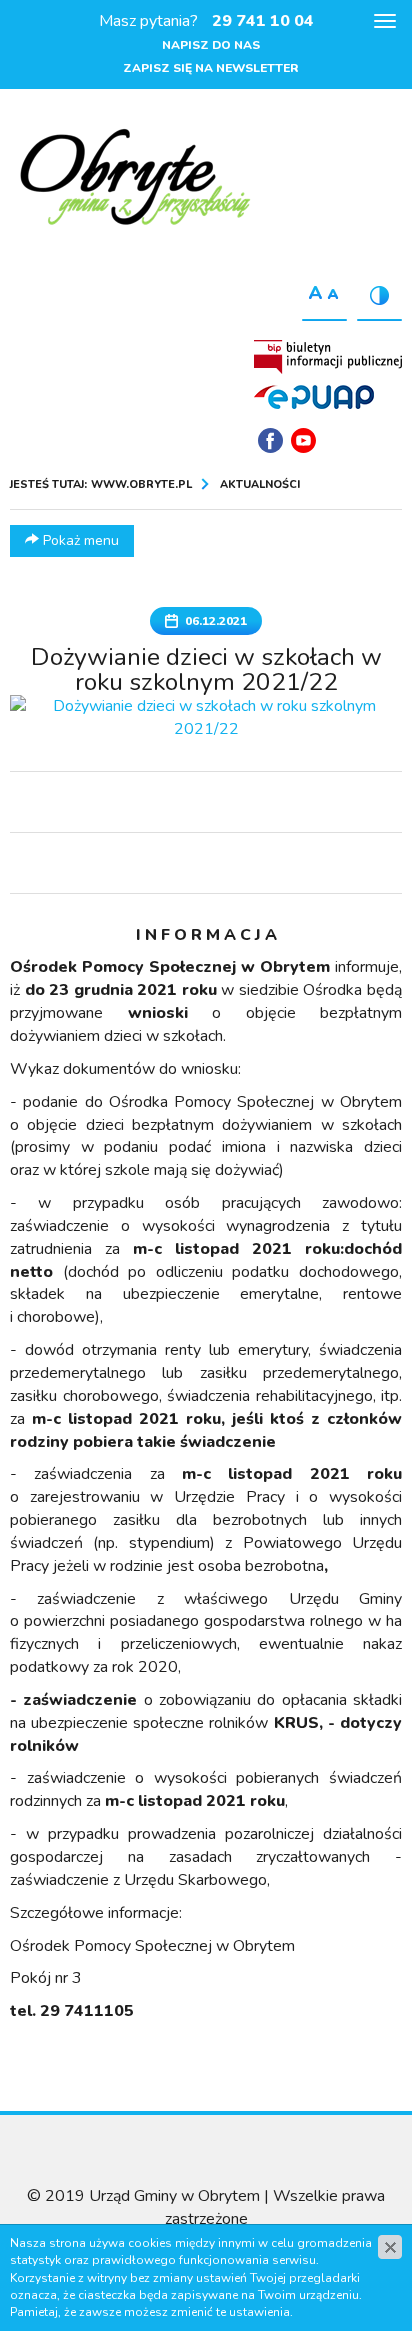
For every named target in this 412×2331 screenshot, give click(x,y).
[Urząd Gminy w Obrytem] (135, 179)
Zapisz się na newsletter (211, 68)
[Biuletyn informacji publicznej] (328, 357)
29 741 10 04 (263, 21)
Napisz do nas (211, 45)
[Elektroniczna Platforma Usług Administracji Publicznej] (314, 396)
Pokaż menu (79, 540)
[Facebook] (270, 440)
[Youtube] (303, 440)
